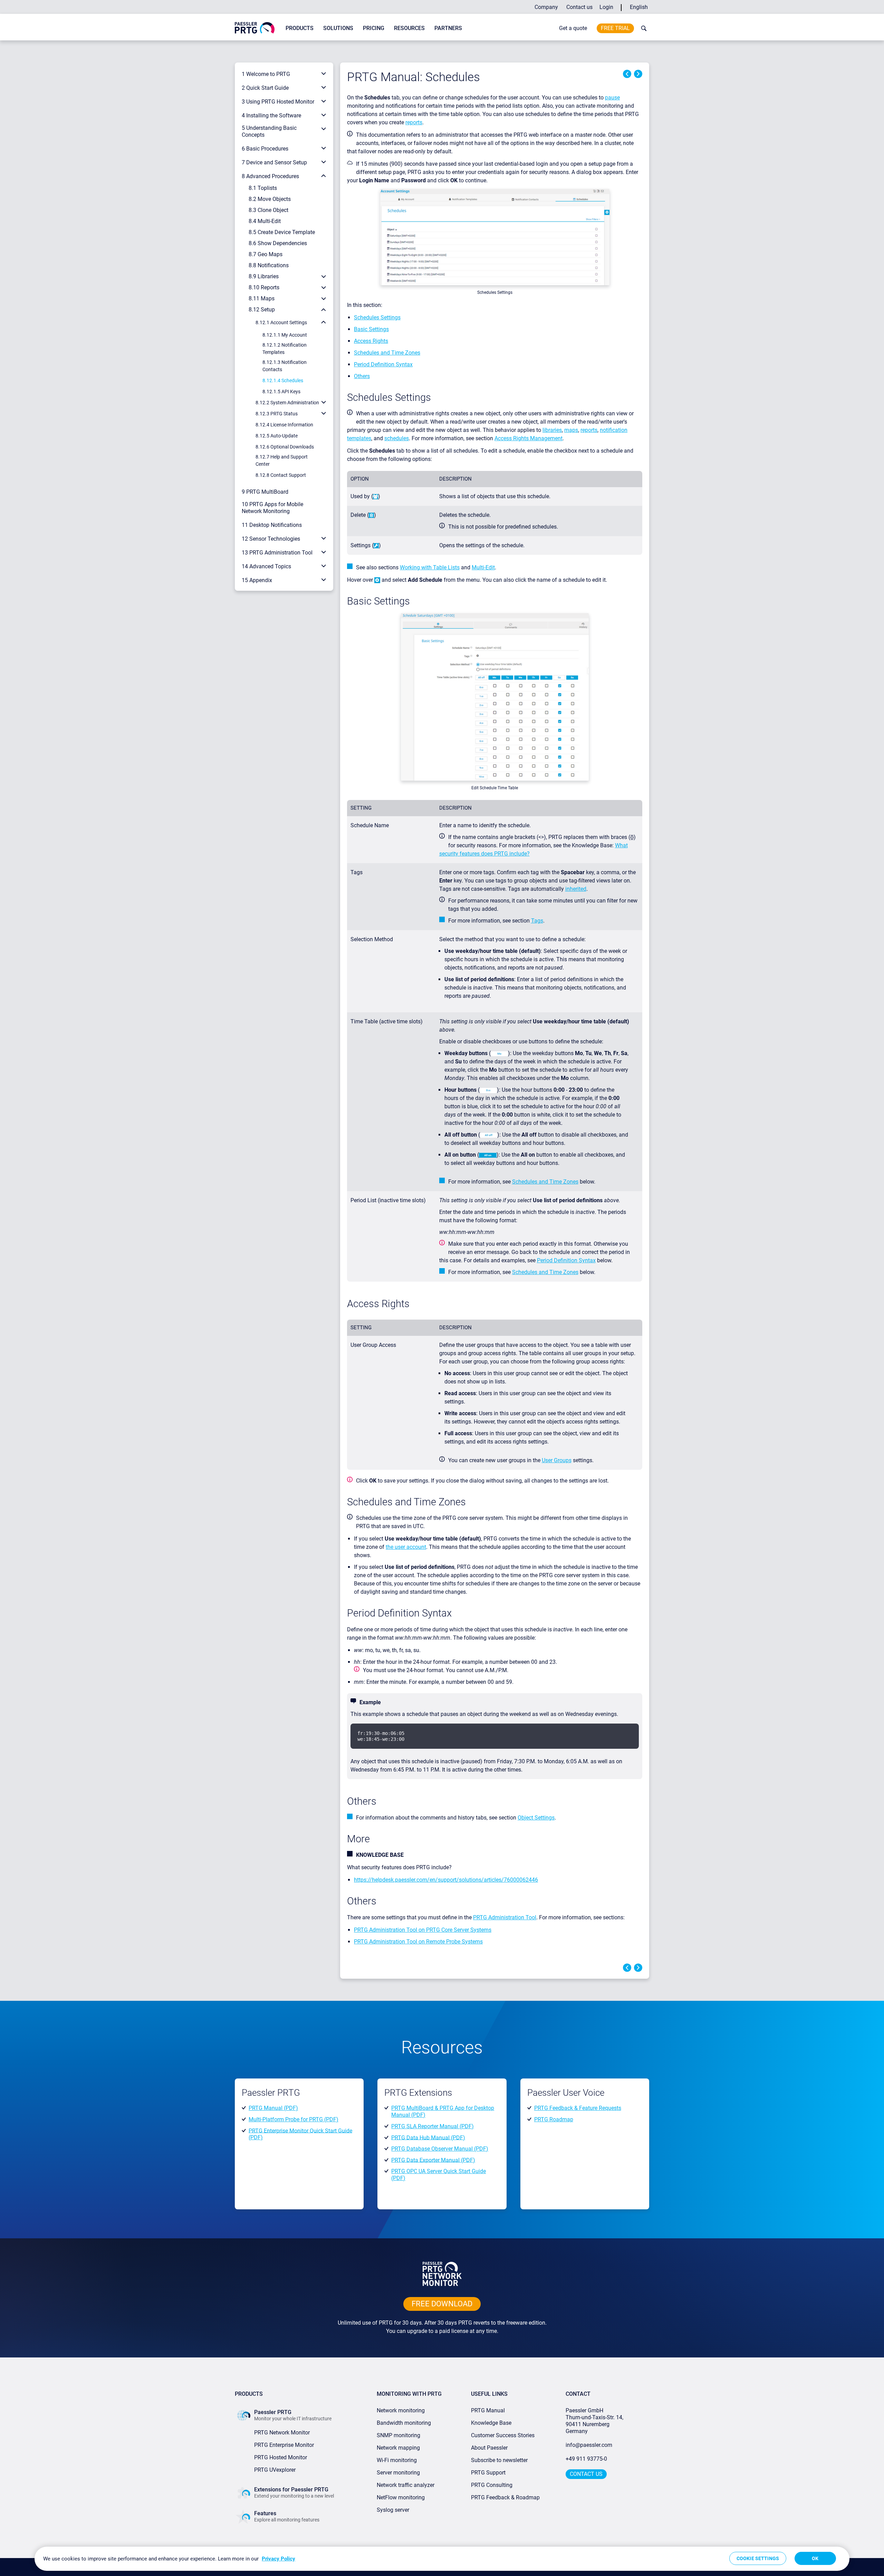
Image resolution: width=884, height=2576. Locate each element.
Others (362, 376)
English (639, 7)
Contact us (579, 7)
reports (414, 122)
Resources (409, 28)
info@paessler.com (589, 2445)
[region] (442, 2559)
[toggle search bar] (642, 28)
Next (638, 74)
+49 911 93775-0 (586, 2459)
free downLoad (442, 2304)
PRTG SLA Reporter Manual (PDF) (433, 2126)
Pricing (374, 28)
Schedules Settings (377, 317)
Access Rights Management (529, 438)
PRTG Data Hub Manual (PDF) (428, 2137)
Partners (448, 28)
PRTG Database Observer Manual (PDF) (440, 2149)
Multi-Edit (483, 567)
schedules (397, 438)
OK (815, 2558)
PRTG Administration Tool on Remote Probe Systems (418, 1942)
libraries (552, 430)
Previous (627, 74)
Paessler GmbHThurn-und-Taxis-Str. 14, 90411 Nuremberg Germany (595, 2421)
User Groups (557, 1460)
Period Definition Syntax (383, 364)
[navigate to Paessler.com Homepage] (255, 27)
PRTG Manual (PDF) (273, 2108)
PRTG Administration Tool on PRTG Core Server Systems (423, 1930)
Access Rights (371, 341)
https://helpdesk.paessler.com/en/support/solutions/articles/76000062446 (446, 1880)
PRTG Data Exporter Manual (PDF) (433, 2160)
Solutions (338, 28)
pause (612, 98)
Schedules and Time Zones (387, 353)
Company (546, 7)
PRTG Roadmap (554, 2119)
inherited (576, 889)
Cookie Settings (758, 2558)
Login (606, 7)
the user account (406, 1547)
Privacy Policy (278, 2559)
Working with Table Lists (430, 567)
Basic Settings (371, 329)
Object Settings (536, 1818)
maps (571, 430)
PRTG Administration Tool (505, 1917)
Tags (537, 921)
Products (300, 28)
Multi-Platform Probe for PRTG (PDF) (294, 2119)
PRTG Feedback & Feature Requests (578, 2108)
